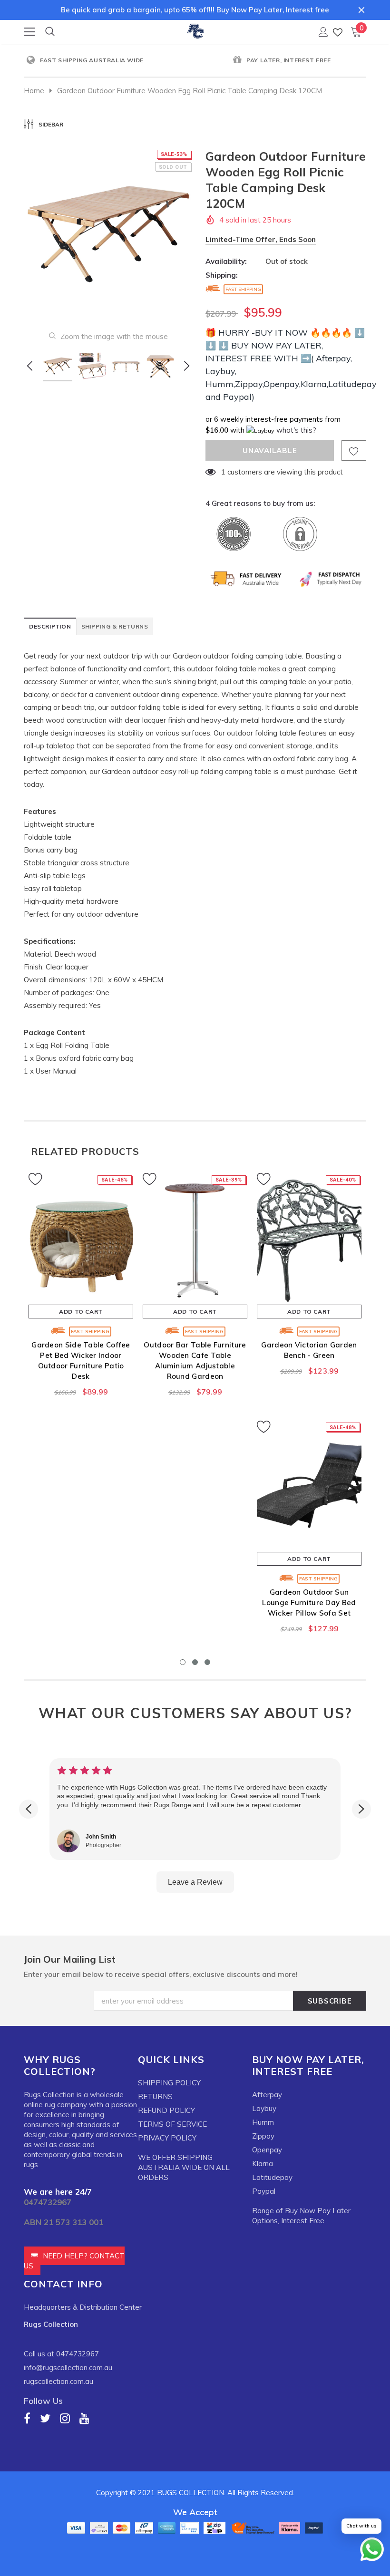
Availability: (226, 261)
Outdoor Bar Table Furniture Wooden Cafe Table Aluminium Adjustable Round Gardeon (195, 1361)
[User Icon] (323, 32)
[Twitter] (45, 2418)
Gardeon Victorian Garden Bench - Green (309, 1350)
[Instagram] (65, 2418)
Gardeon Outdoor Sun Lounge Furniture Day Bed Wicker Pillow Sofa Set (309, 1603)
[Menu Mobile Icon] (29, 32)
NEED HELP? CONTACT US (74, 2261)
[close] (361, 10)
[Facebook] (27, 2418)
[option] (109, 61)
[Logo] (195, 29)
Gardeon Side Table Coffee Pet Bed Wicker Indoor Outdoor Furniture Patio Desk (81, 1361)
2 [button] (195, 1662)
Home (34, 91)
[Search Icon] (50, 32)
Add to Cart (81, 1312)
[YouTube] (84, 2418)
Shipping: (222, 275)
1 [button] (183, 1662)
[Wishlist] (338, 32)
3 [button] (207, 1662)
